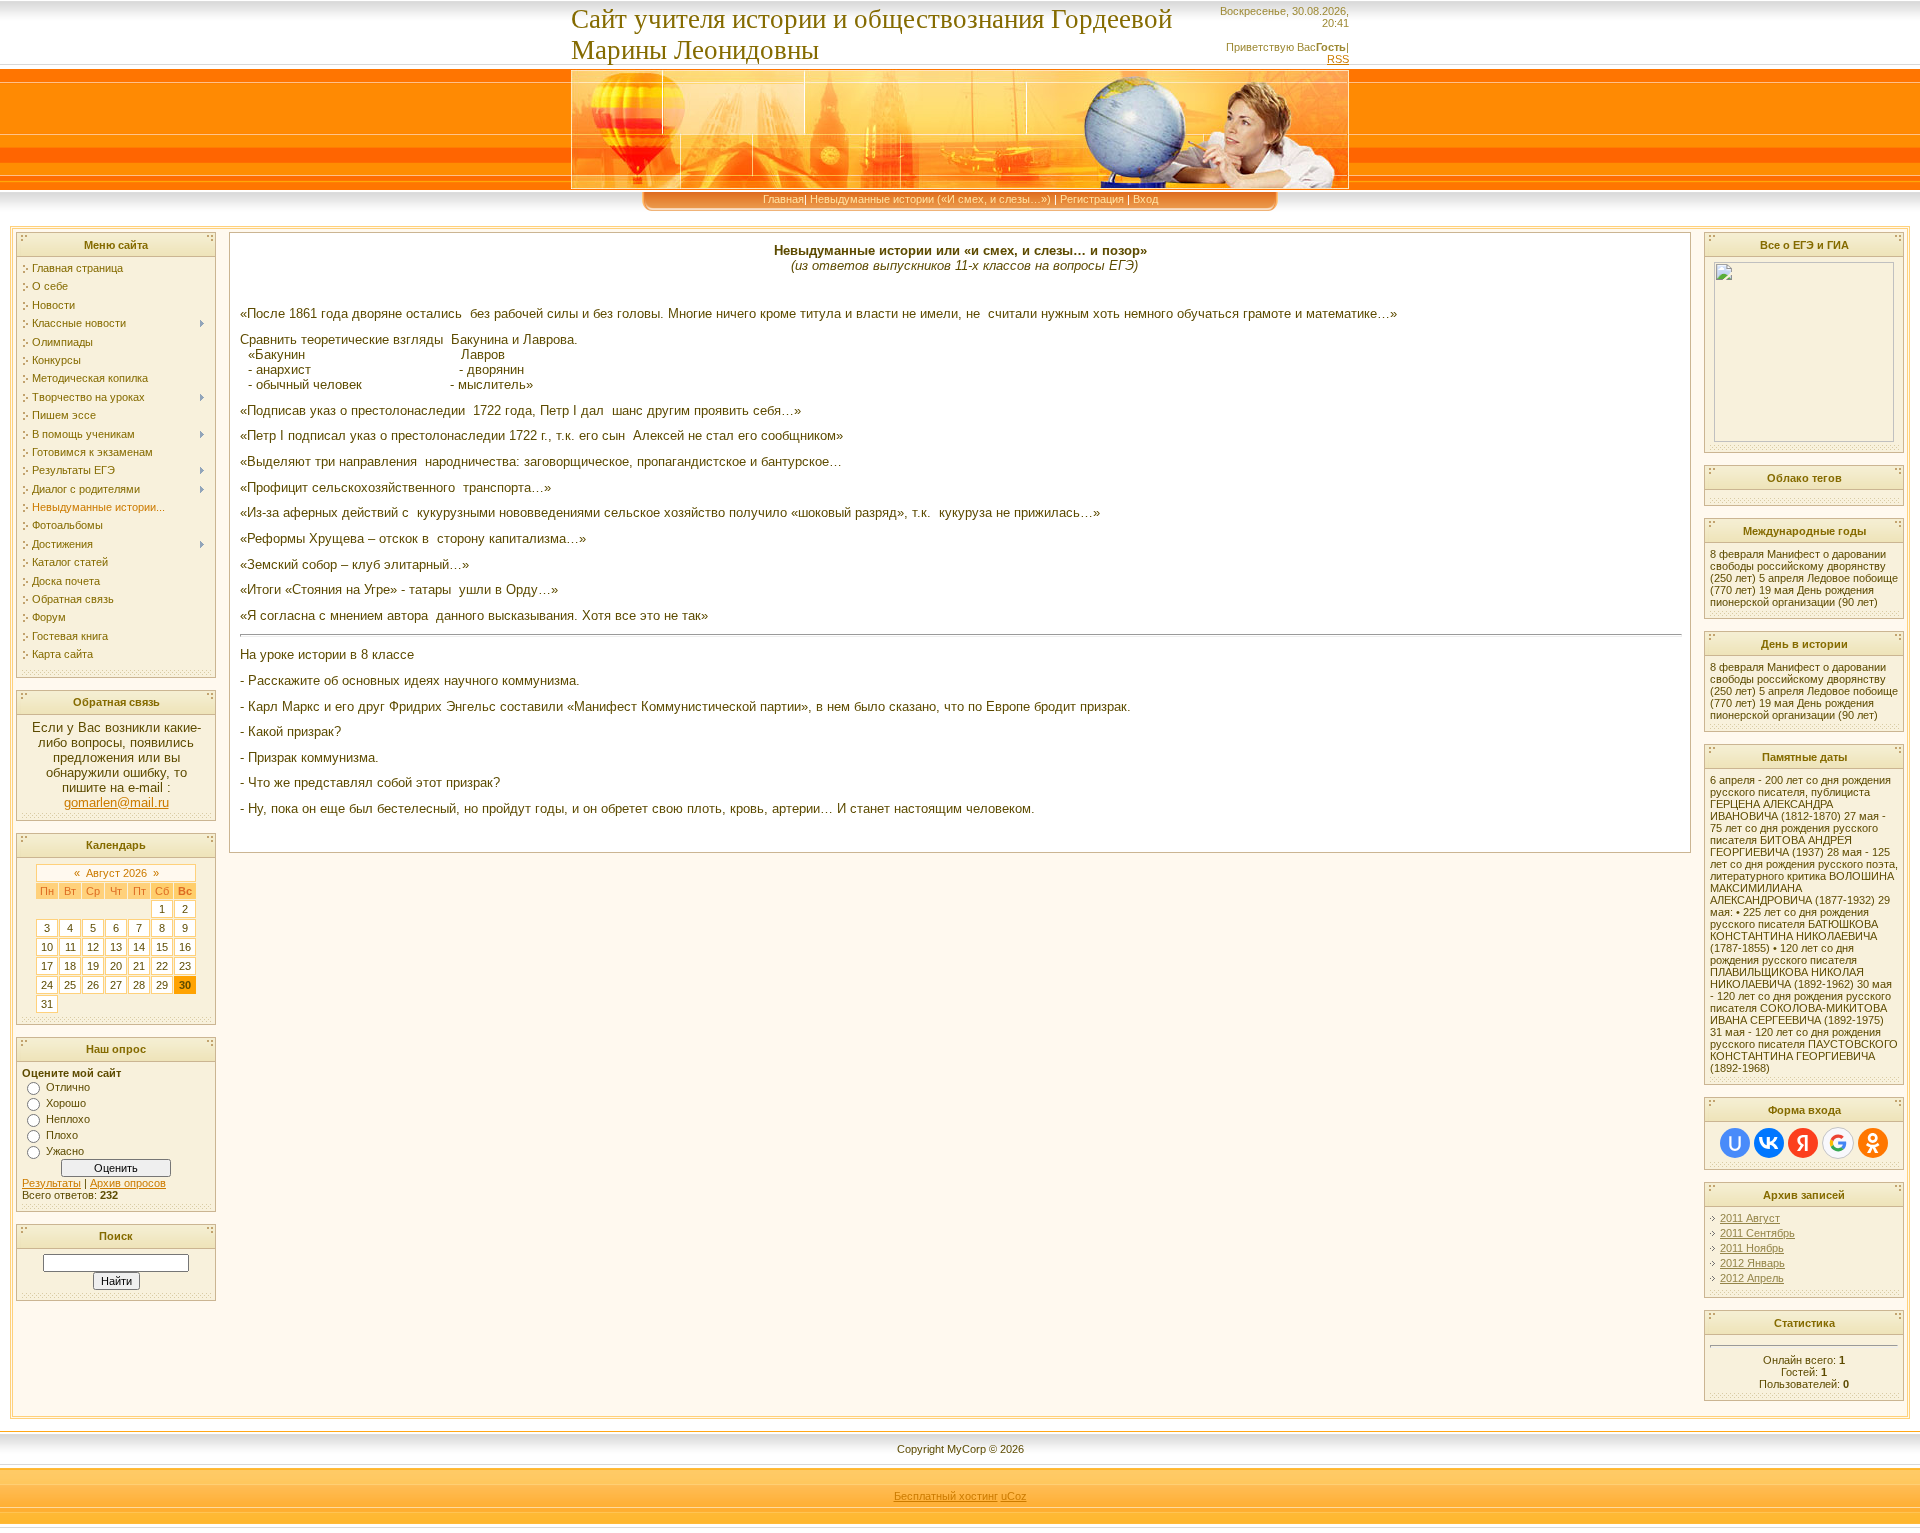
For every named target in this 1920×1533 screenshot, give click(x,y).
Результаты (51, 1183)
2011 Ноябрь (1752, 1248)
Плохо (62, 1135)
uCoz (1014, 1496)
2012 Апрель (1752, 1278)
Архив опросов (128, 1183)
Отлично (68, 1087)
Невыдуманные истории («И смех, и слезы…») (930, 199)
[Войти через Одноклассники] (1873, 1143)
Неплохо (68, 1119)
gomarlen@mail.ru (116, 802)
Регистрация (1092, 199)
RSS (1338, 59)
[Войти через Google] (1838, 1143)
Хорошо (66, 1103)
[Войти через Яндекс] (1803, 1143)
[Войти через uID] (1735, 1143)
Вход (1145, 199)
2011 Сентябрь (1757, 1233)
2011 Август (1750, 1218)
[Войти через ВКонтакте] (1769, 1143)
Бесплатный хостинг (946, 1496)
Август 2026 (116, 873)
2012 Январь (1752, 1263)
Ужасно (65, 1151)
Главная (783, 199)
